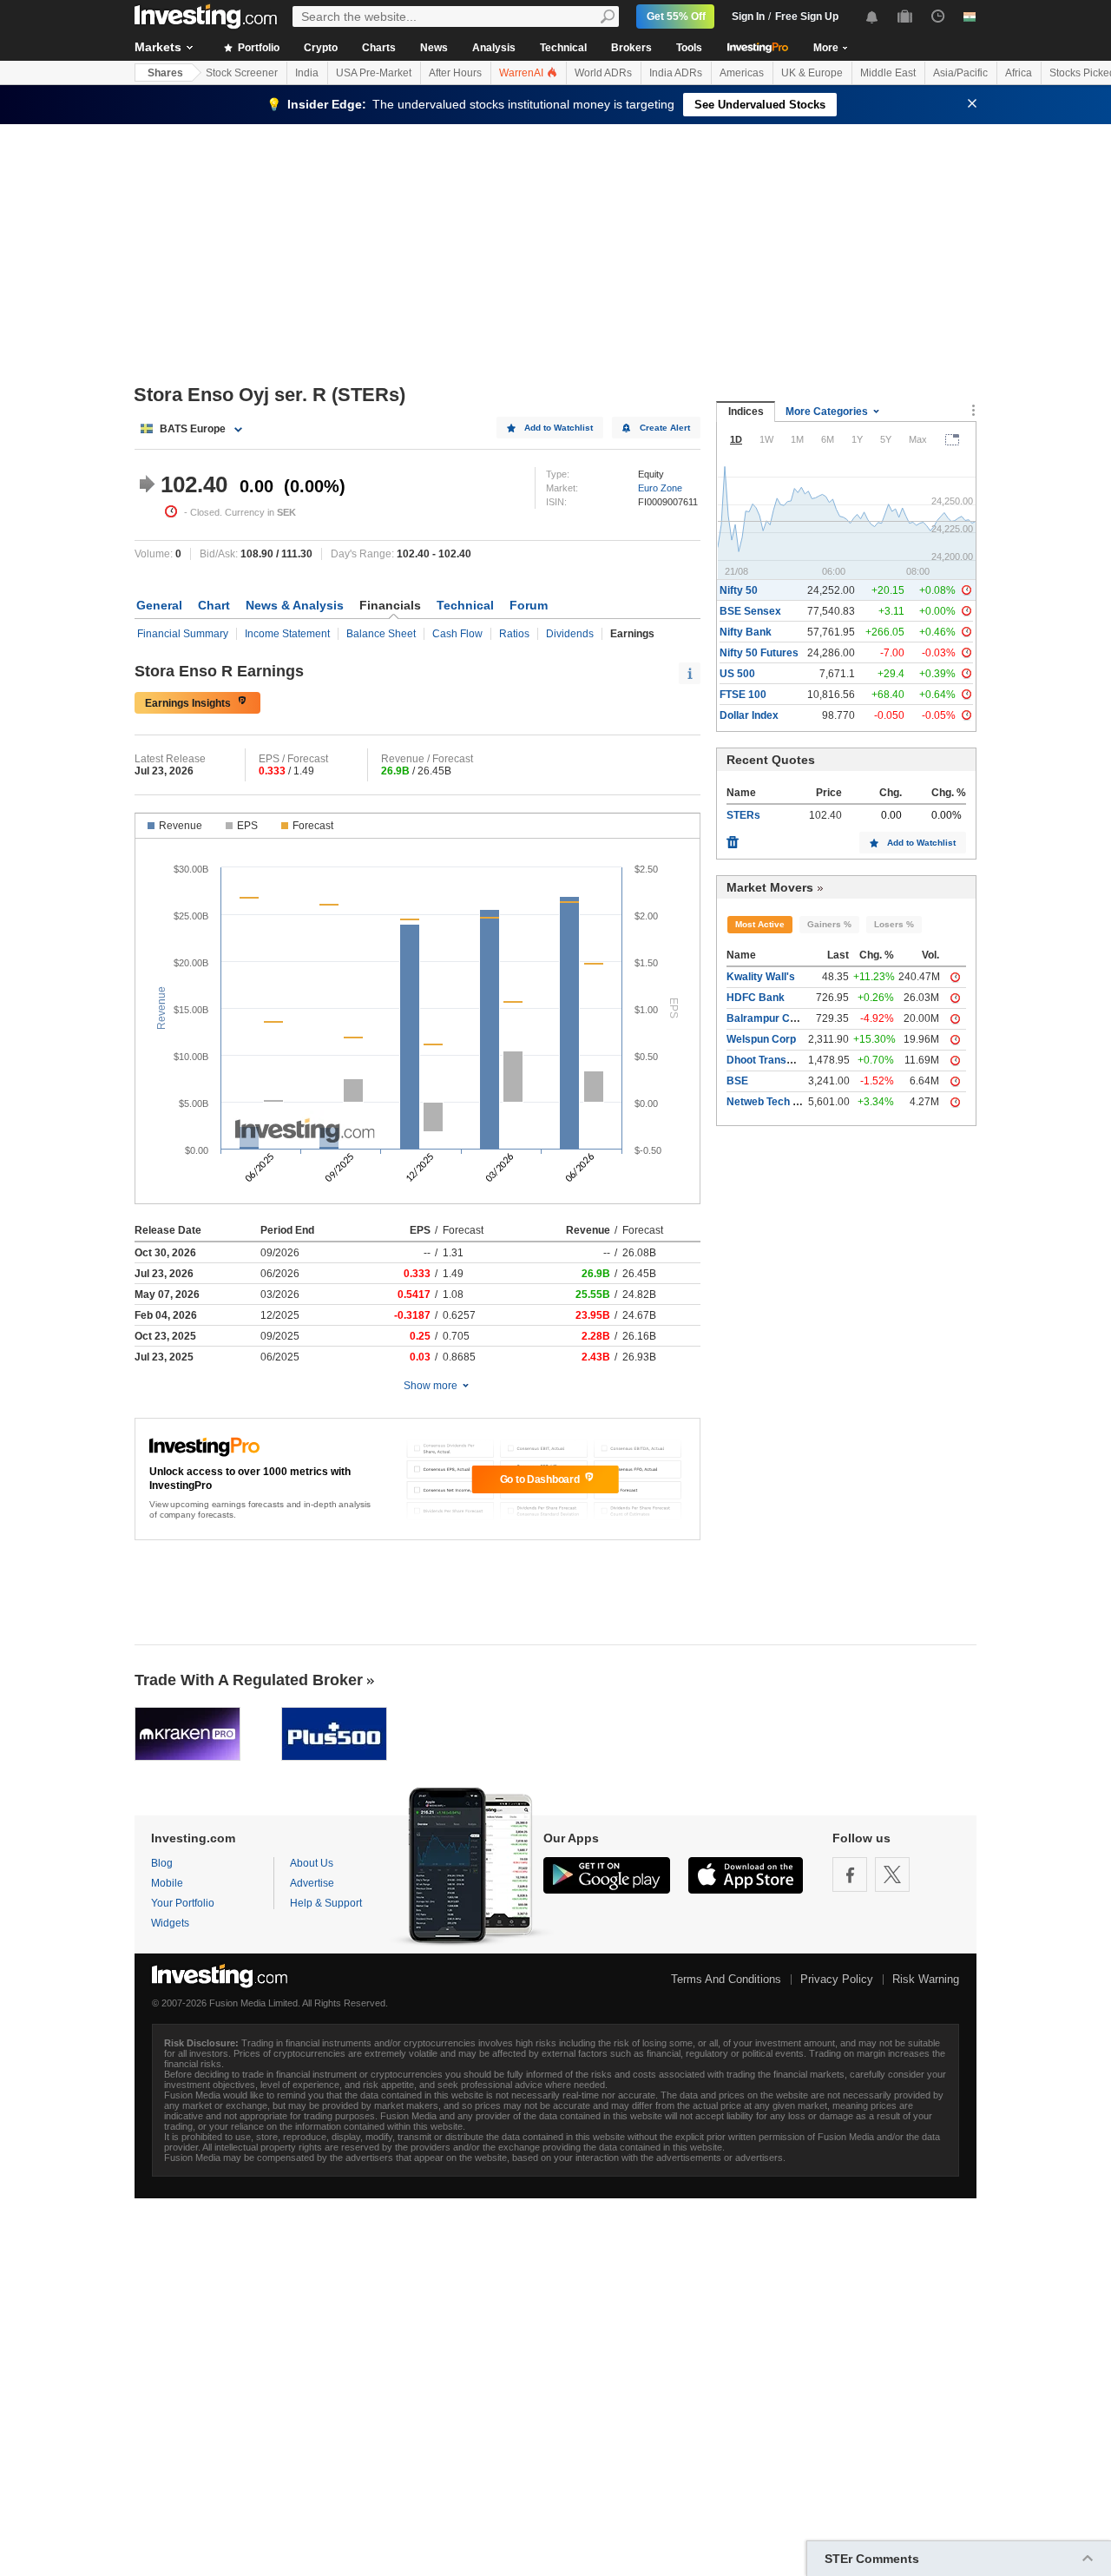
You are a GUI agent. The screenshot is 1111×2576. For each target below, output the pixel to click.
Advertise (312, 1883)
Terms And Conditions (726, 1979)
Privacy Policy (837, 1979)
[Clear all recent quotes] (733, 838)
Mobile (167, 1883)
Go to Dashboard (541, 1479)
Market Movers (770, 887)
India (307, 73)
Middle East (888, 73)
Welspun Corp (761, 1039)
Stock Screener (242, 73)
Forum (529, 605)
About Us (312, 1863)
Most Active (760, 924)
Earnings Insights (188, 703)
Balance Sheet (381, 634)
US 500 (737, 674)
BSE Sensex (750, 611)
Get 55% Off (676, 16)
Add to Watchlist (559, 428)
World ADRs (603, 73)
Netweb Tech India (771, 1102)
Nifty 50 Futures (759, 653)
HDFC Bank (756, 998)
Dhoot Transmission (776, 1060)
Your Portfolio (183, 1903)
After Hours (455, 73)
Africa (1019, 73)
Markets (158, 47)
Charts (379, 48)
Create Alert (665, 428)
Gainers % (829, 924)
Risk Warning (926, 1979)
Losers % (894, 924)
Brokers (631, 48)
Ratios (514, 634)
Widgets (170, 1923)
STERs (743, 815)
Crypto (321, 48)
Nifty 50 (739, 590)
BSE (737, 1081)
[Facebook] (850, 1874)
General (159, 605)
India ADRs (676, 73)
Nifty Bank (746, 632)
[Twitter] (892, 1874)
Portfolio (257, 48)
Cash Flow (457, 634)
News (434, 48)
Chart (214, 605)
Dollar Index (749, 715)
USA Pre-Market (374, 73)
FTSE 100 (743, 695)
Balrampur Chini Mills (779, 1018)
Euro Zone (660, 488)
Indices (746, 412)
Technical (563, 48)
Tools (689, 48)
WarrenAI (523, 73)
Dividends (570, 634)
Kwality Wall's (761, 977)
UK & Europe (812, 73)
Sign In (748, 16)
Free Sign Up (807, 16)
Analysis (494, 48)
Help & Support (326, 1903)
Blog (162, 1863)
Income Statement (287, 634)
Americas (742, 73)
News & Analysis (295, 605)
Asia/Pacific (960, 73)
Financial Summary (183, 634)
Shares (165, 73)
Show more (431, 1386)
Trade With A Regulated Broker (249, 1680)
